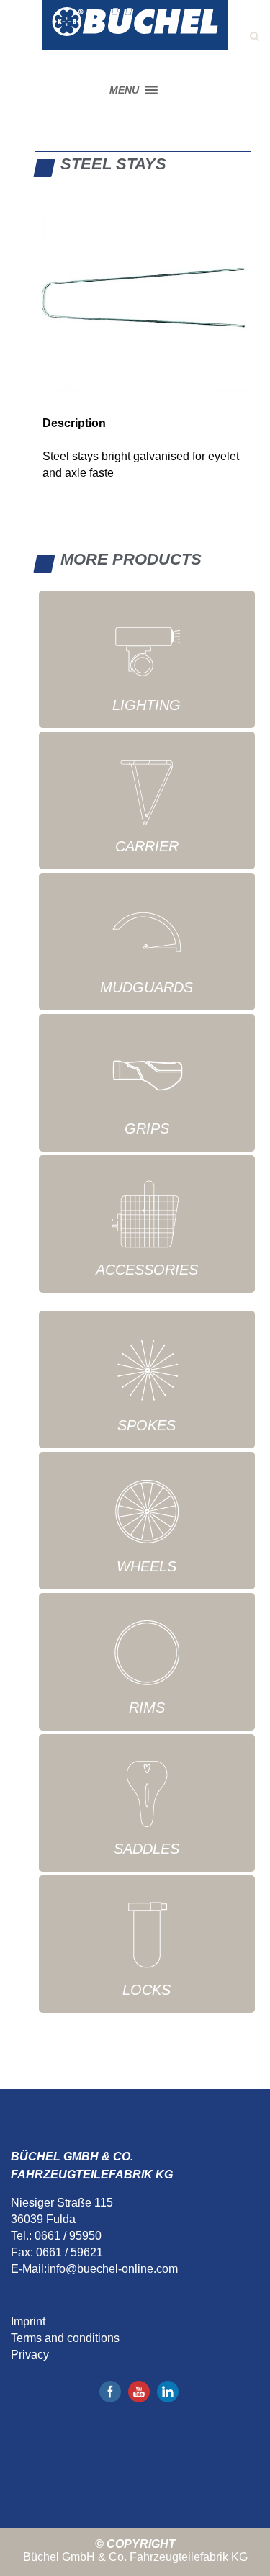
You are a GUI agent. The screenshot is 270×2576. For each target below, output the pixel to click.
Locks (147, 1990)
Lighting (147, 705)
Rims (147, 1707)
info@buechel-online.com (112, 2269)
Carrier (147, 846)
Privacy (30, 2355)
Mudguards (147, 987)
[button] (124, 90)
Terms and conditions (65, 2338)
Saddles (147, 1849)
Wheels (147, 1566)
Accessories (147, 1270)
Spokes (147, 1425)
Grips (147, 1128)
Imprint (28, 2321)
